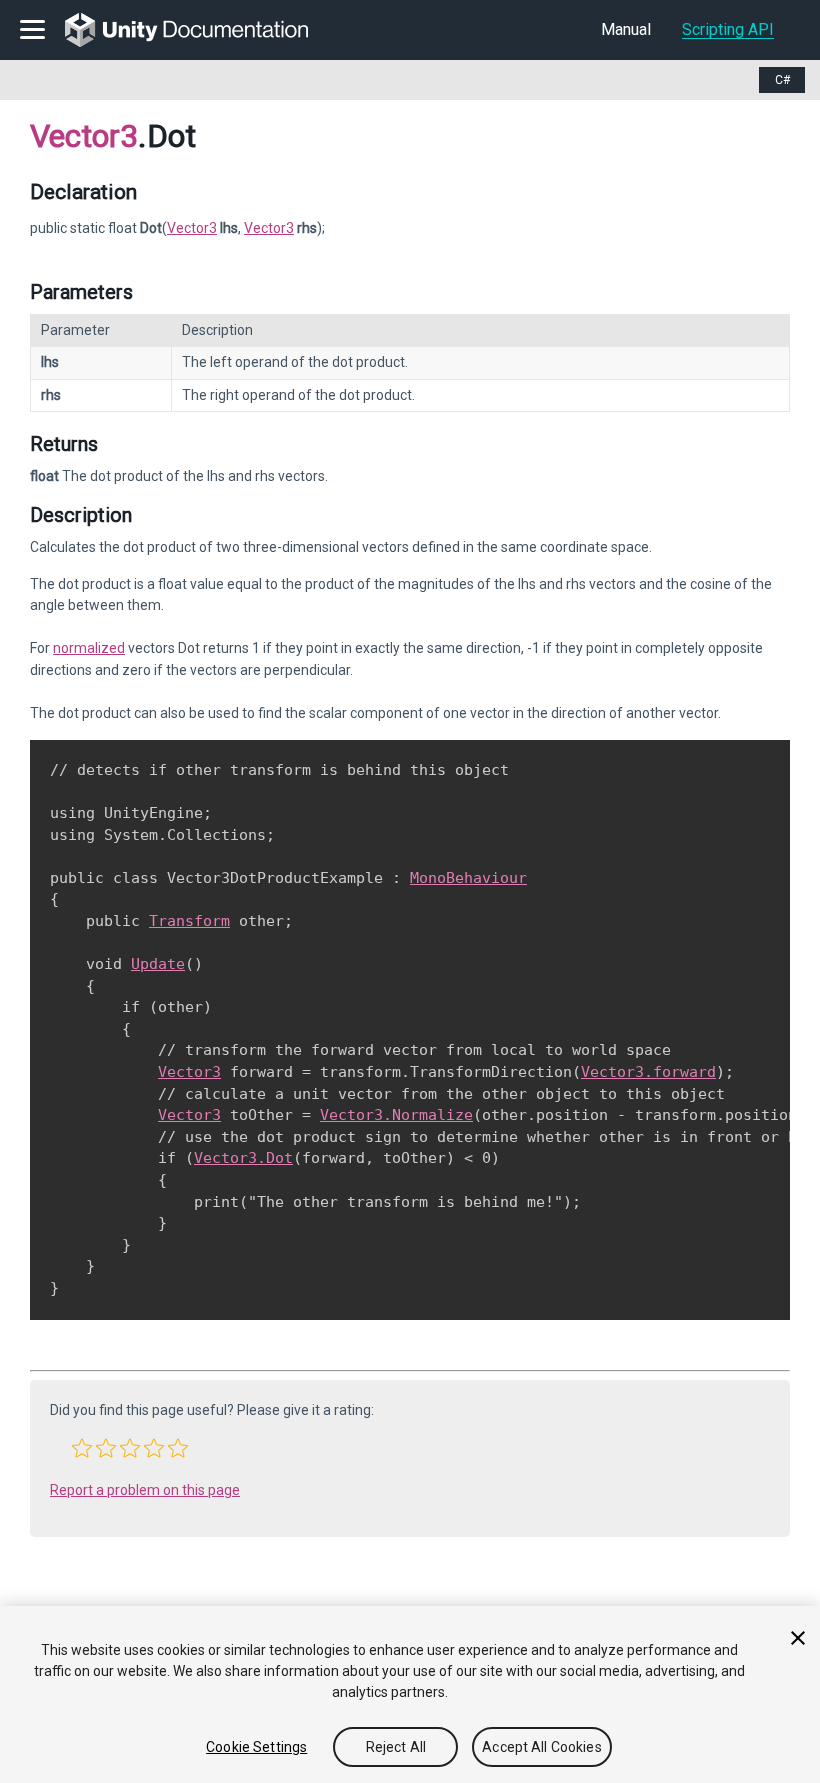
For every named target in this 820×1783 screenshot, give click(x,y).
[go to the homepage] (200, 30)
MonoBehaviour (468, 878)
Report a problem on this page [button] (145, 1490)
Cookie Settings (256, 1747)
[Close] (798, 1638)
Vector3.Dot (243, 1158)
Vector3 (84, 136)
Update (158, 964)
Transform (189, 921)
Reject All (396, 1747)
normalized (89, 648)
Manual (626, 29)
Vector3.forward (648, 1072)
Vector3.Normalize (396, 1115)
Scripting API (728, 29)
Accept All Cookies (542, 1747)
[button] (82, 1448)
